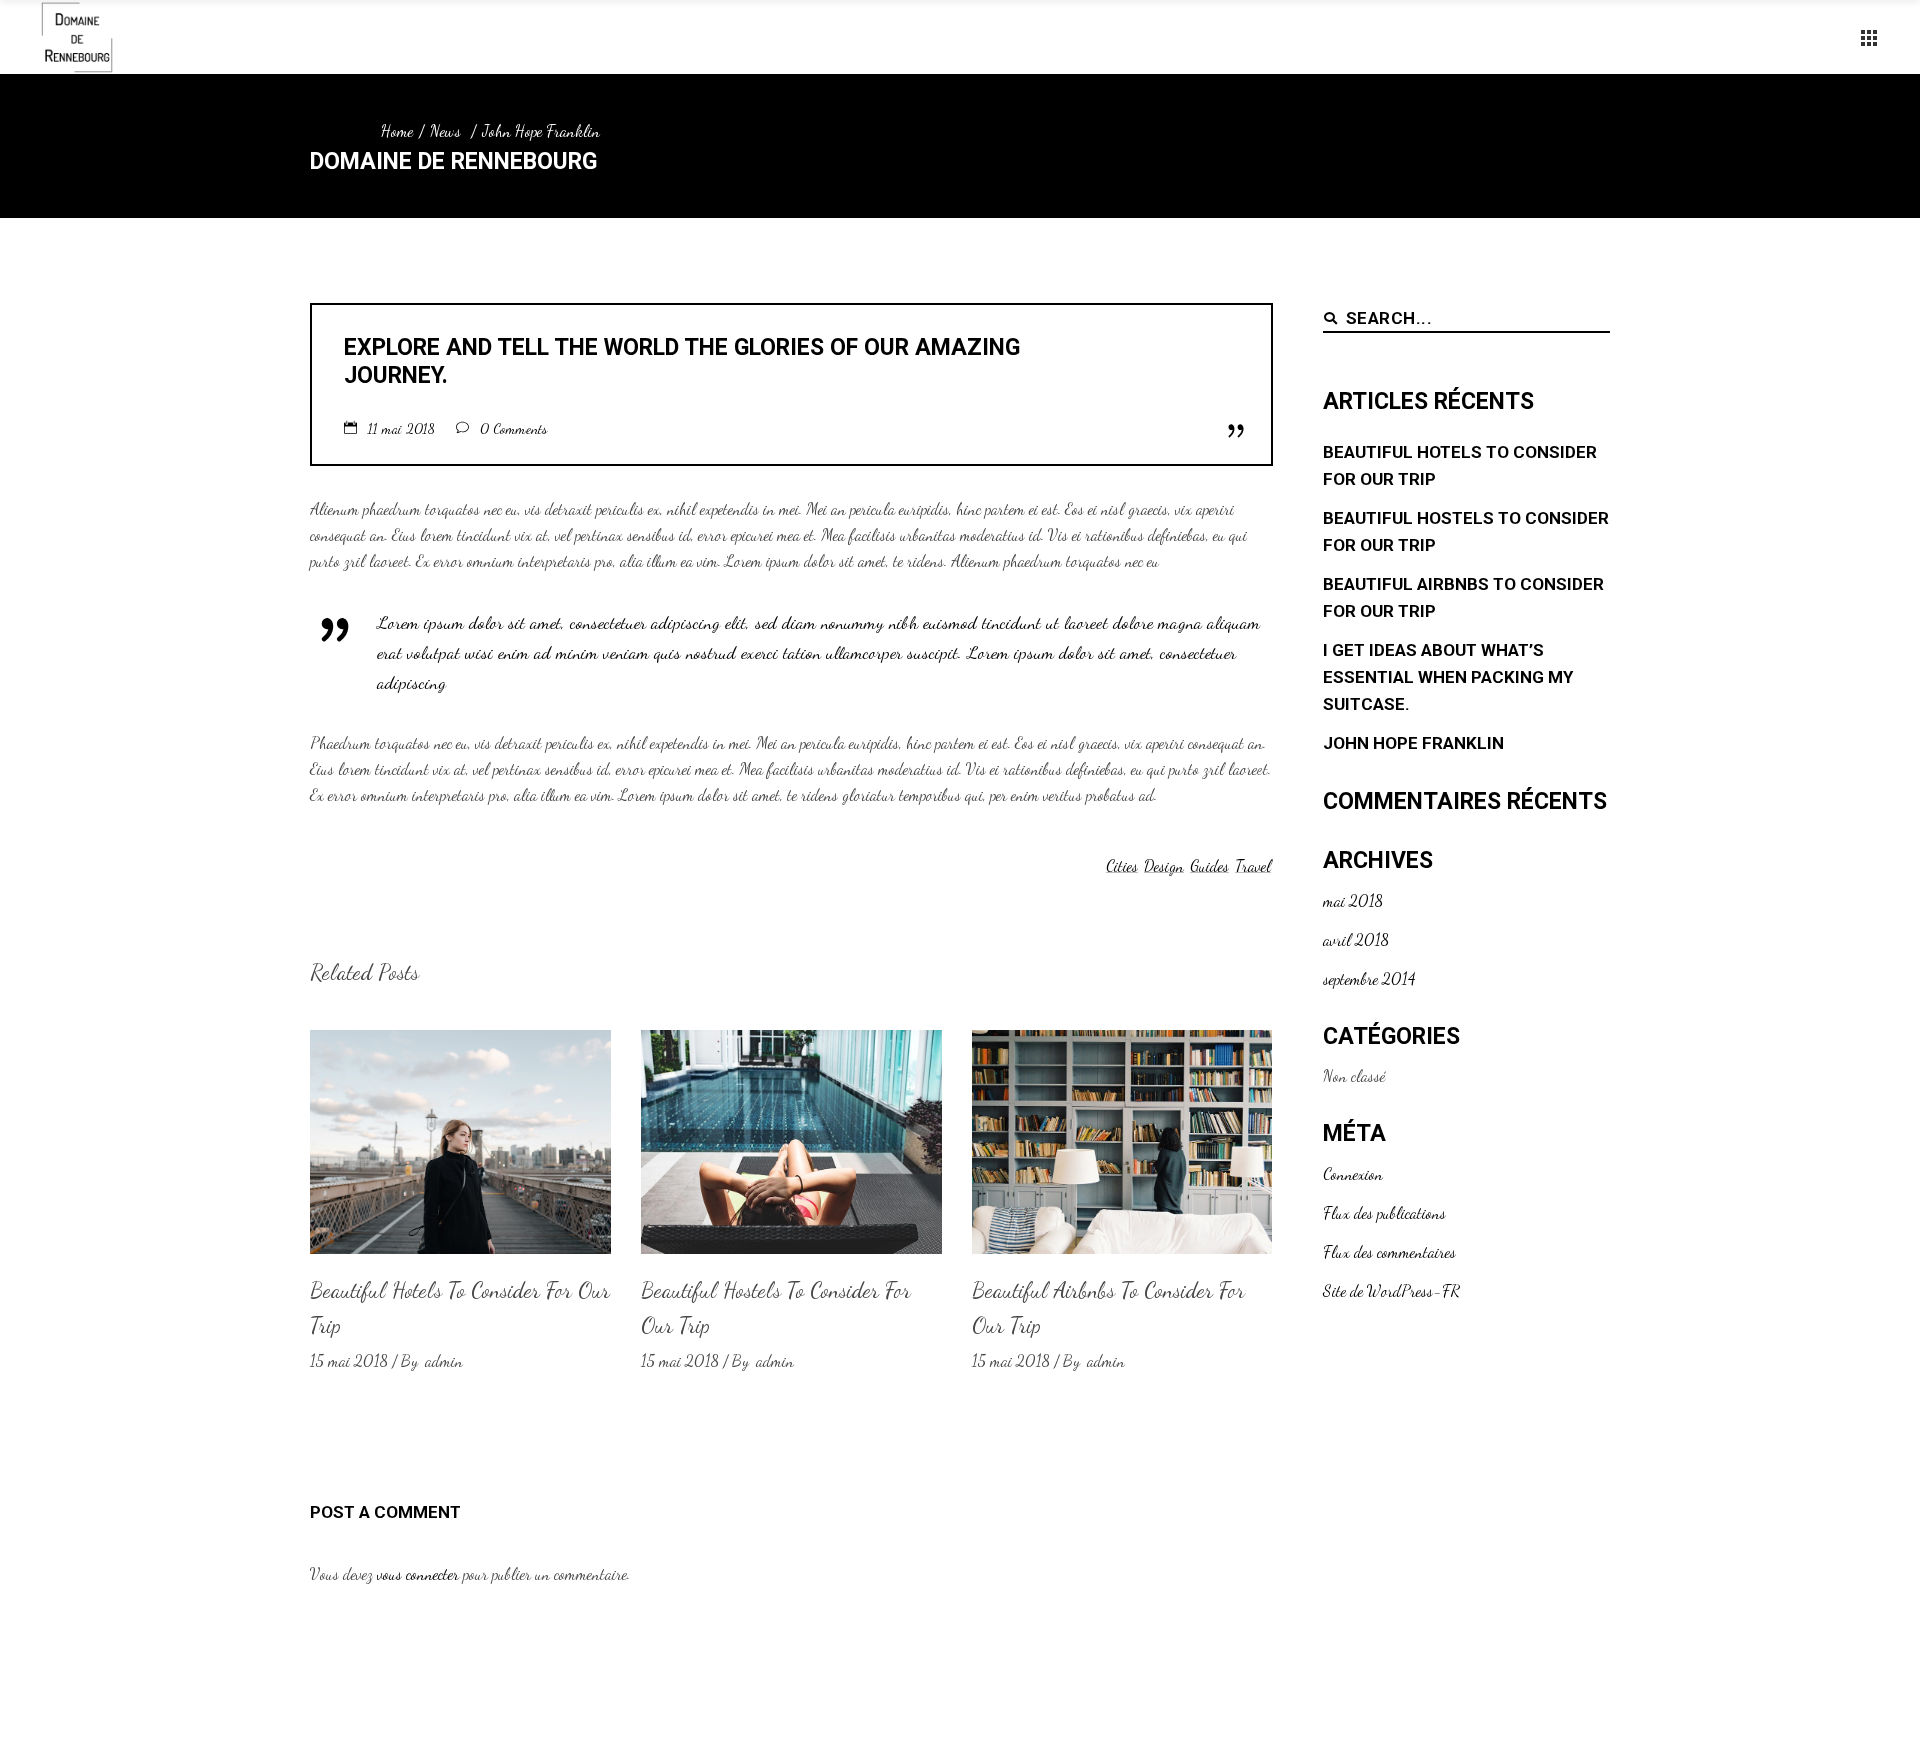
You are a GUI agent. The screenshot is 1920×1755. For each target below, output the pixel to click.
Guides (1209, 865)
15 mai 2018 (349, 1360)
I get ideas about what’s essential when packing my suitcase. (1448, 677)
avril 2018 (1356, 939)
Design (1164, 865)
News (445, 130)
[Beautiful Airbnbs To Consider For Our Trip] (1122, 1142)
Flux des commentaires (1389, 1251)
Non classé (1354, 1075)
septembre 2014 (1369, 978)
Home (397, 130)
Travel (1253, 865)
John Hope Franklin (1413, 743)
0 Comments (513, 428)
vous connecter (418, 1573)
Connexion (1353, 1173)
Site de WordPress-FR (1391, 1290)
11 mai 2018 (403, 428)
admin (444, 1360)
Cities (1122, 865)
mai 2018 (1353, 900)
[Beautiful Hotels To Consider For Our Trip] (460, 1142)
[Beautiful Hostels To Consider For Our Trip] (791, 1142)
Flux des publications (1384, 1212)
